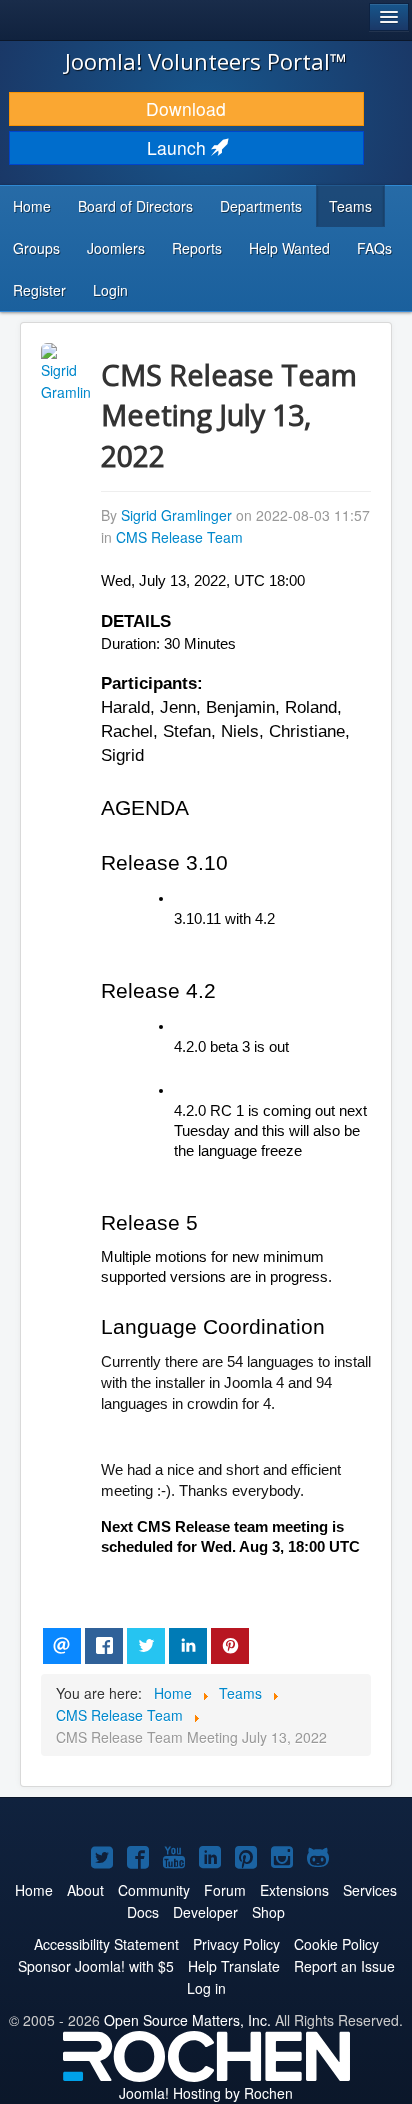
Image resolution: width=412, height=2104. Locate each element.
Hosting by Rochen (206, 2093)
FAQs (374, 248)
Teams (350, 206)
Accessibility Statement (106, 1944)
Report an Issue (344, 1966)
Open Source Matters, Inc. (187, 2020)
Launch (179, 147)
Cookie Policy (336, 1944)
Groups (36, 248)
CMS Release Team (179, 537)
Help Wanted (289, 248)
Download (186, 108)
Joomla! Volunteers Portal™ (206, 61)
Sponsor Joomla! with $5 (96, 1966)
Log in (206, 1988)
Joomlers (116, 248)
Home (32, 206)
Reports (197, 248)
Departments (261, 206)
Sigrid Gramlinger (176, 515)
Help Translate (234, 1966)
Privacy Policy (236, 1944)
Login (110, 290)
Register (39, 290)
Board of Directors (135, 206)
